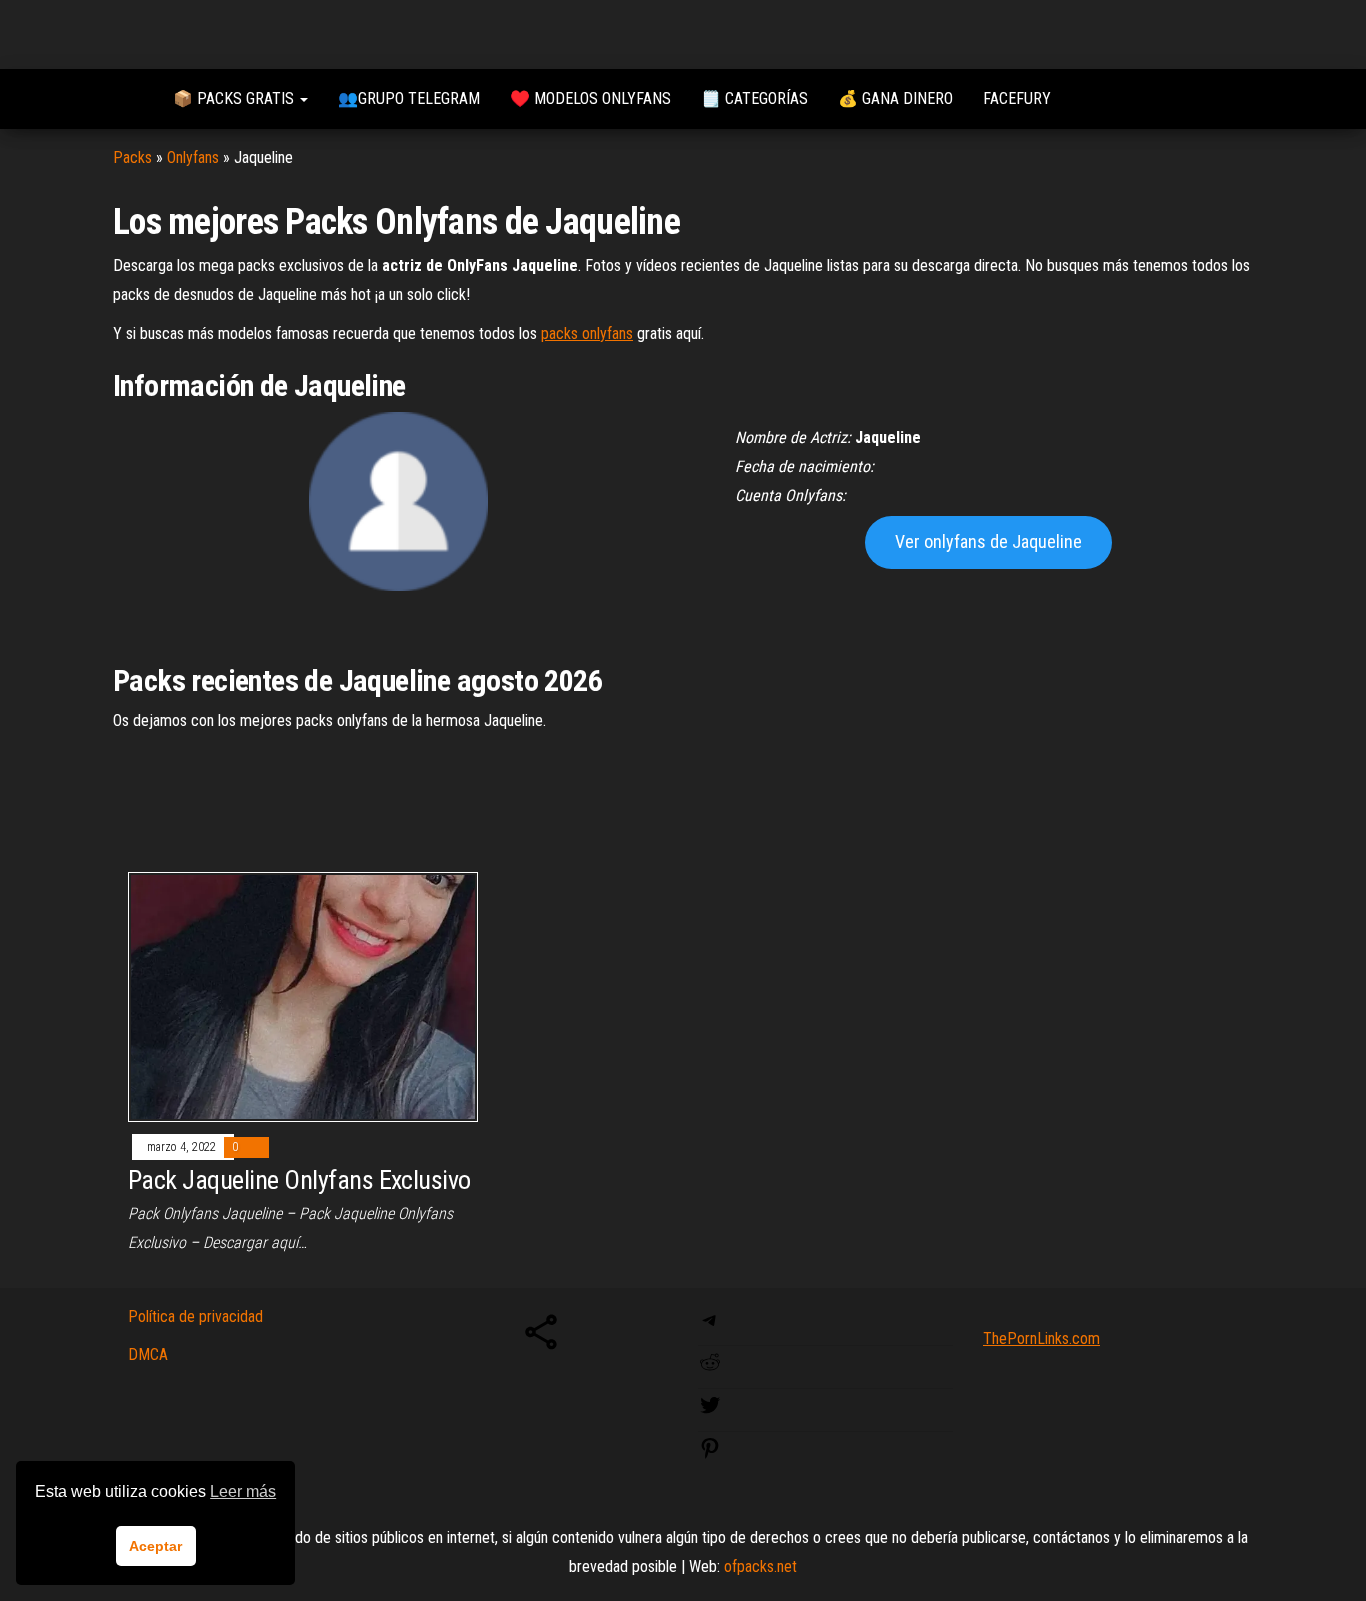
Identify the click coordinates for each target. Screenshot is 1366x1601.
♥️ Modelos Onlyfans (590, 98)
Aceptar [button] (155, 1546)
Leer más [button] (243, 1491)
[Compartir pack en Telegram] (710, 1326)
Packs (132, 157)
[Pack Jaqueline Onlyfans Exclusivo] (303, 995)
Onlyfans (193, 157)
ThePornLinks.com (1041, 1338)
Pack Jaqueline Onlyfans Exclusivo (299, 1180)
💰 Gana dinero (895, 98)
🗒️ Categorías (754, 98)
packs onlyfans (587, 333)
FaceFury (1017, 98)
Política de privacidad (195, 1316)
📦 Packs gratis (235, 98)
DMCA (148, 1354)
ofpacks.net (760, 1566)
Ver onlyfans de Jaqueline (988, 541)
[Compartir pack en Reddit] (710, 1368)
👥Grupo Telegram (409, 98)
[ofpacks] (128, 99)
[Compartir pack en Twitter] (710, 1411)
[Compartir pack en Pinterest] (710, 1454)
